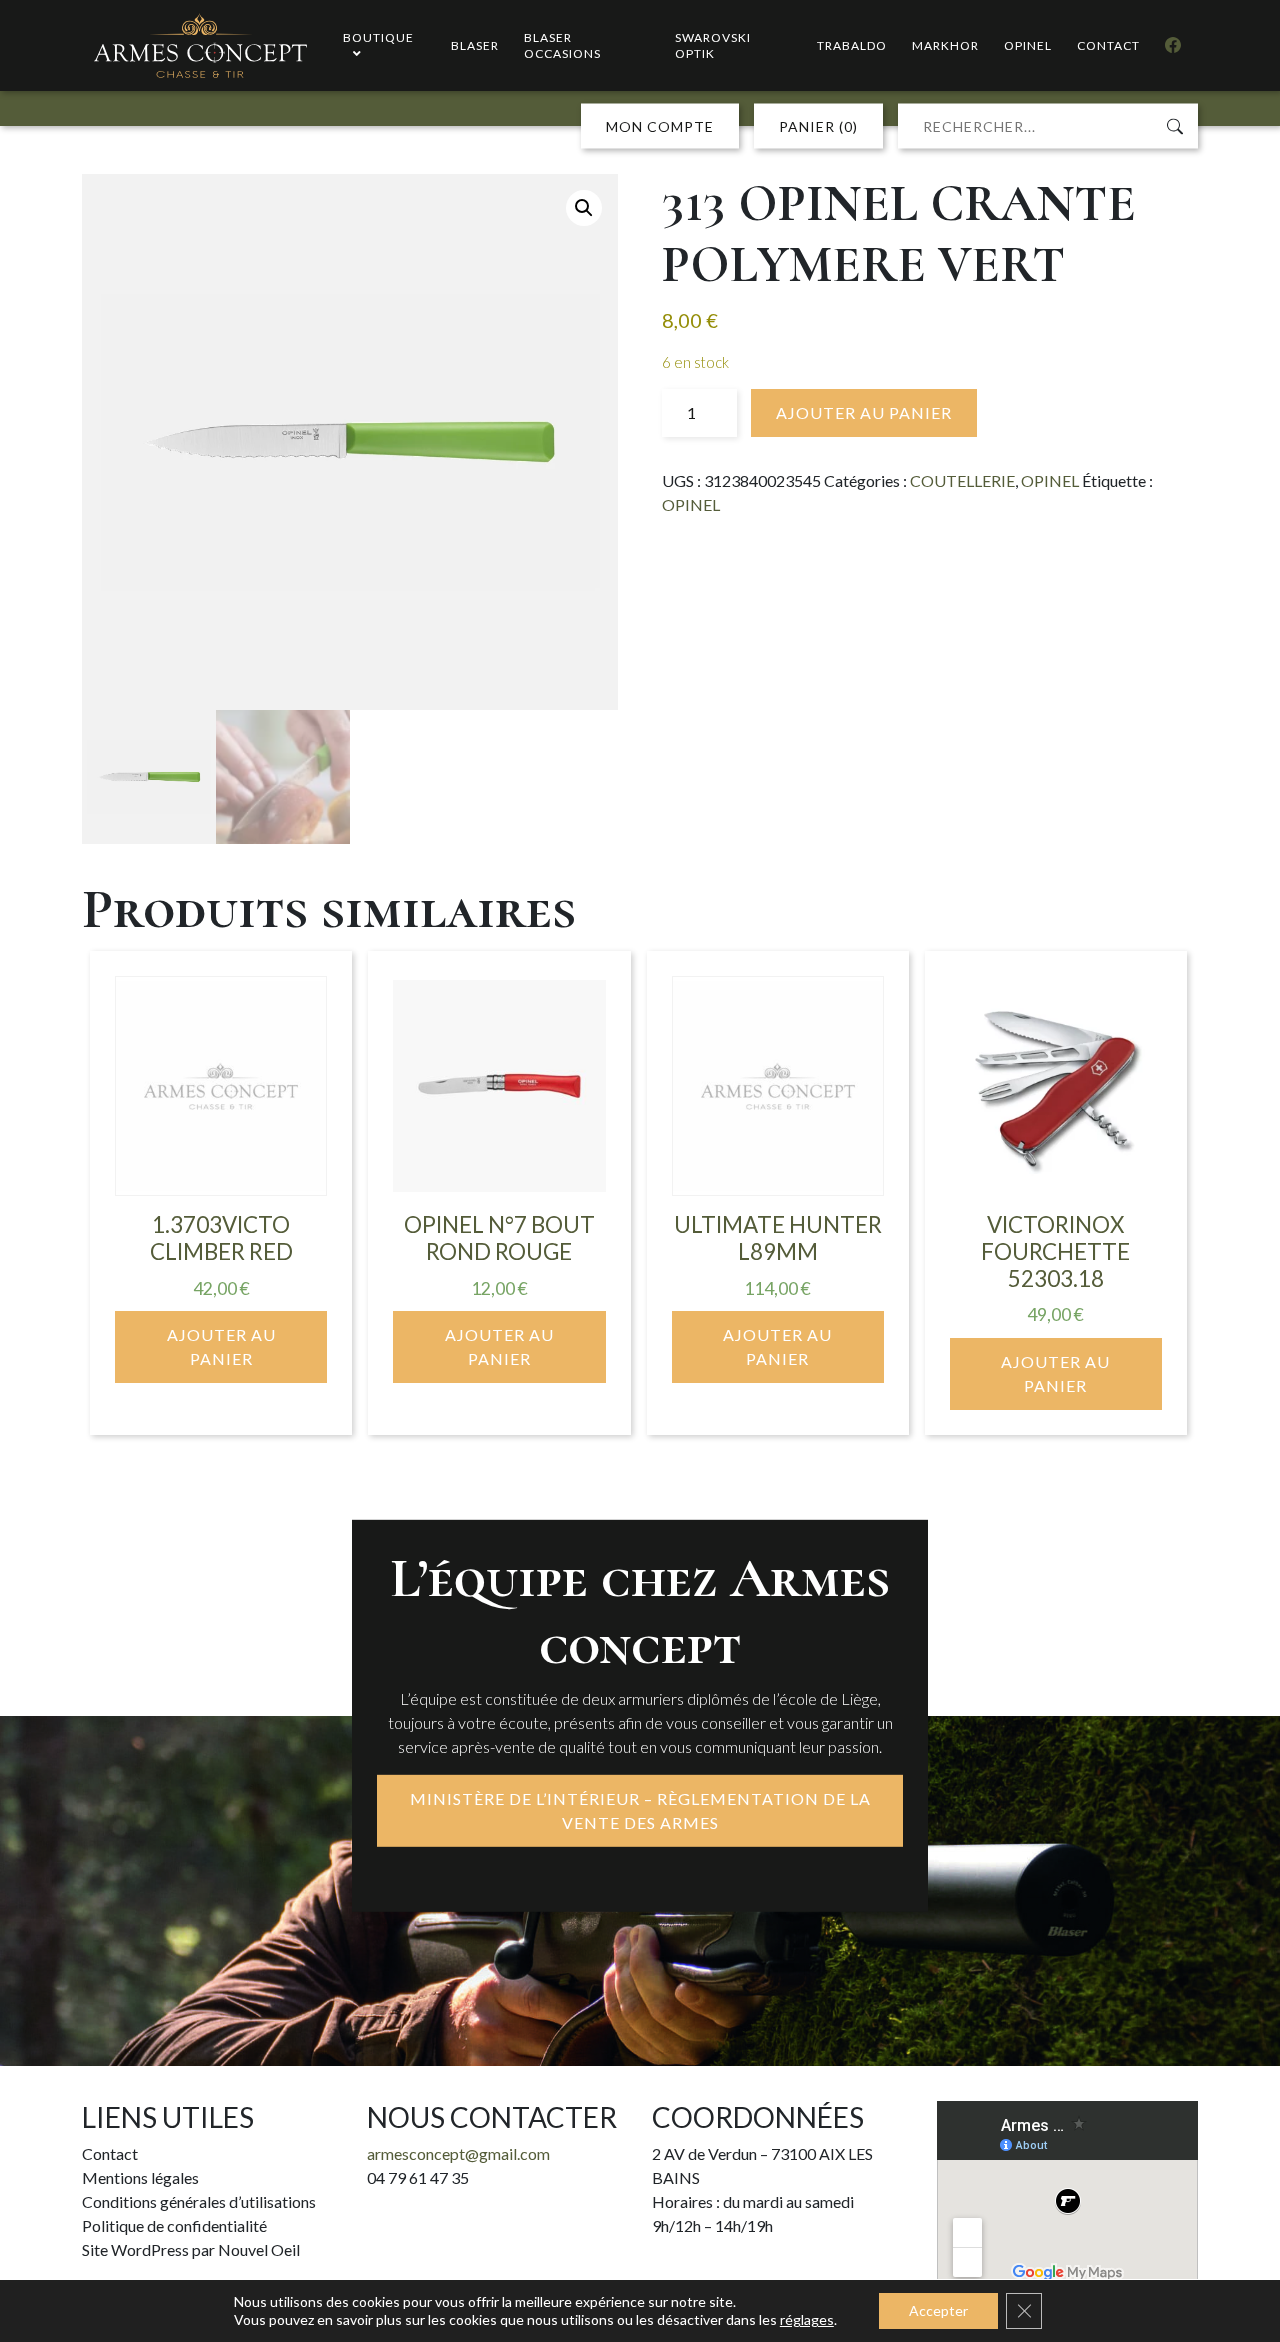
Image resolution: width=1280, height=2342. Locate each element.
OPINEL (1050, 480)
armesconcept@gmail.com (458, 2153)
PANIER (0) (818, 126)
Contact (110, 2153)
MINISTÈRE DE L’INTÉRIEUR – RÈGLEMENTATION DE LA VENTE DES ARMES (640, 1810)
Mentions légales (140, 2177)
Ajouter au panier (864, 412)
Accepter (938, 2310)
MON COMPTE (660, 126)
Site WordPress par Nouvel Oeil (191, 2249)
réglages (807, 2319)
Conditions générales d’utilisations (199, 2201)
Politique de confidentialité (174, 2225)
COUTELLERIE (962, 480)
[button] (584, 208)
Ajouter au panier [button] (221, 1346)
